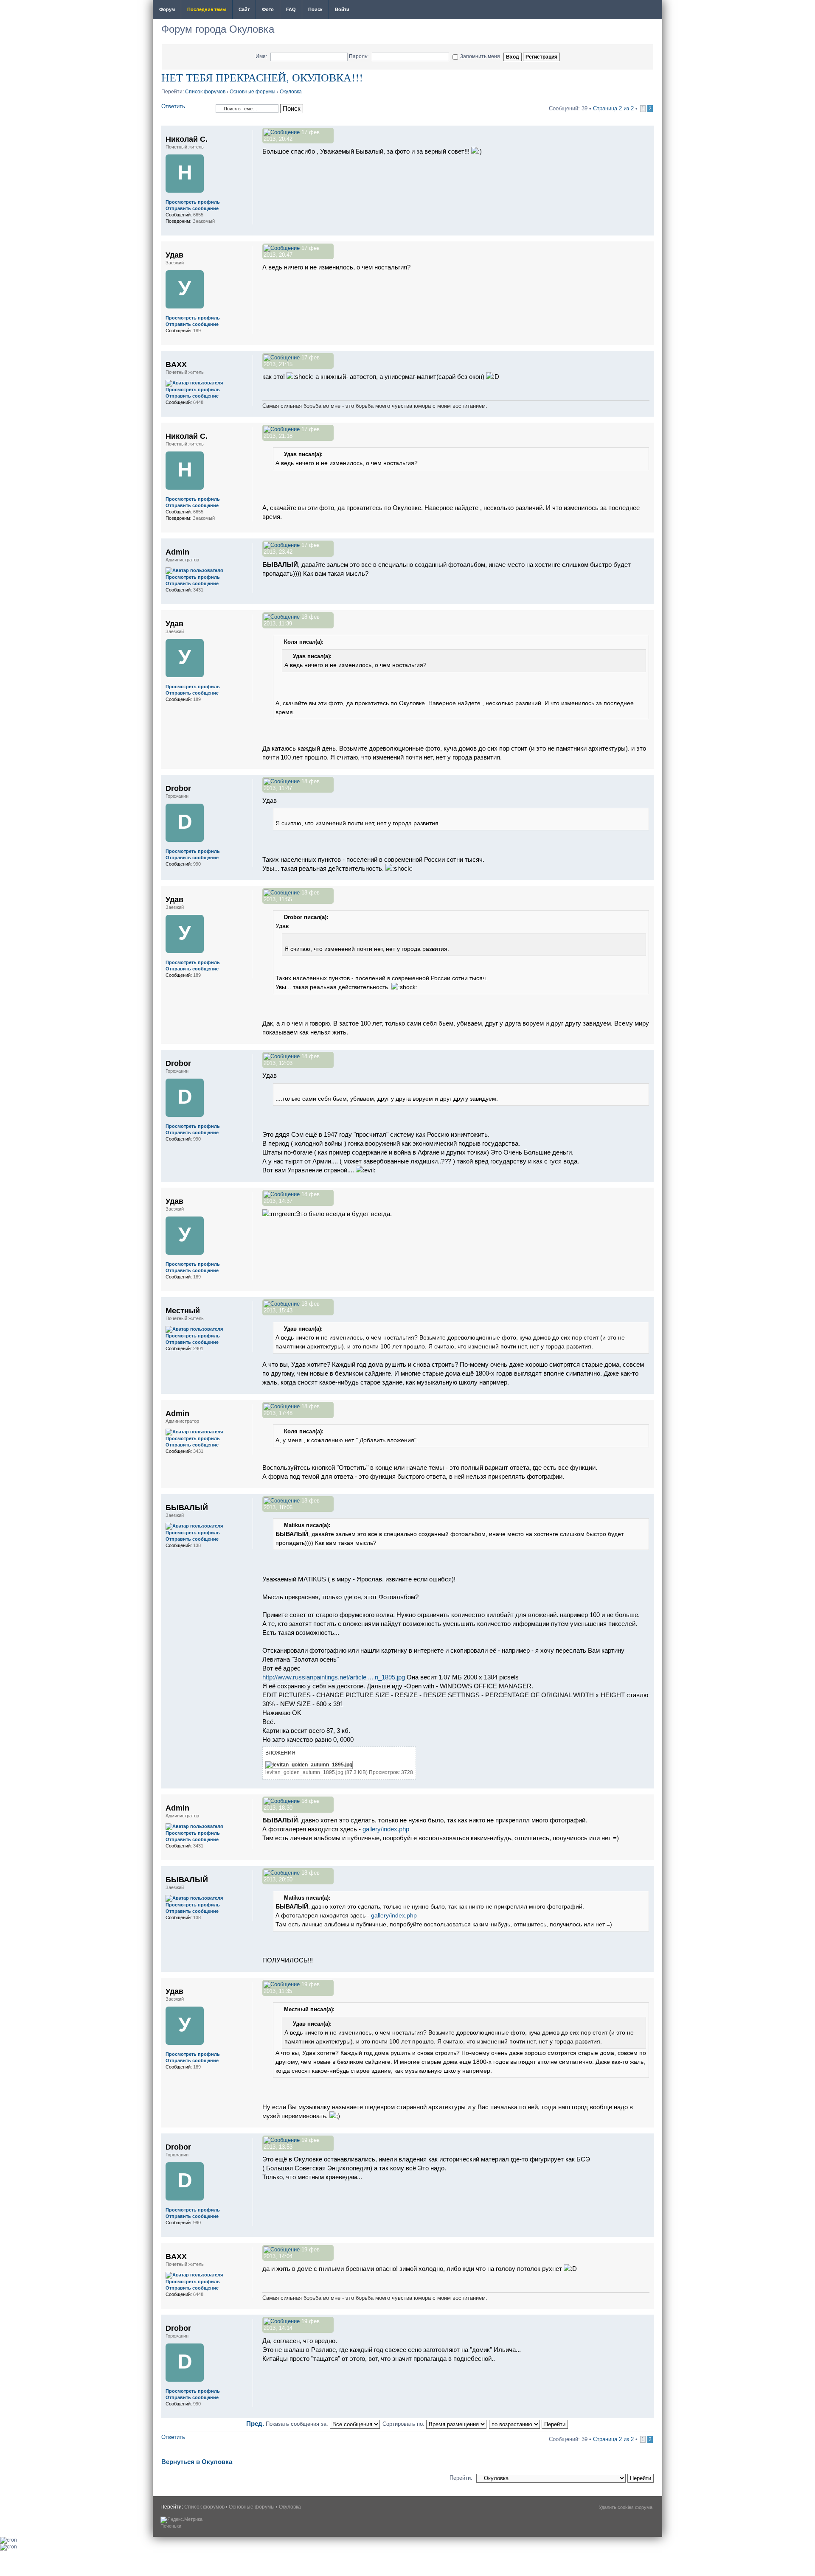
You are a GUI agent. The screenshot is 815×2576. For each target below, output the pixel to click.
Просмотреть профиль (193, 202)
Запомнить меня (480, 56)
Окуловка (291, 92)
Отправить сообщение (192, 208)
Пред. (255, 2423)
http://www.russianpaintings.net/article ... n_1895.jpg (334, 1677)
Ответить (173, 106)
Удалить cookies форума (626, 2507)
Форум (167, 9)
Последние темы (207, 9)
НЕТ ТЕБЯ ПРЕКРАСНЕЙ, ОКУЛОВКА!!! (262, 77)
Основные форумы (253, 92)
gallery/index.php (386, 1829)
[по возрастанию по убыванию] (529, 2424)
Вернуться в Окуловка (197, 2462)
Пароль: (359, 56)
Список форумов (205, 92)
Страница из (613, 108)
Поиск (315, 9)
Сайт (244, 9)
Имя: (261, 56)
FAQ (291, 9)
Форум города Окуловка (218, 29)
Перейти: (461, 2478)
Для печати (650, 10)
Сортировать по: (404, 2424)
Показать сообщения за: (298, 2424)
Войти (342, 9)
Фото (268, 9)
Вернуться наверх (647, 231)
